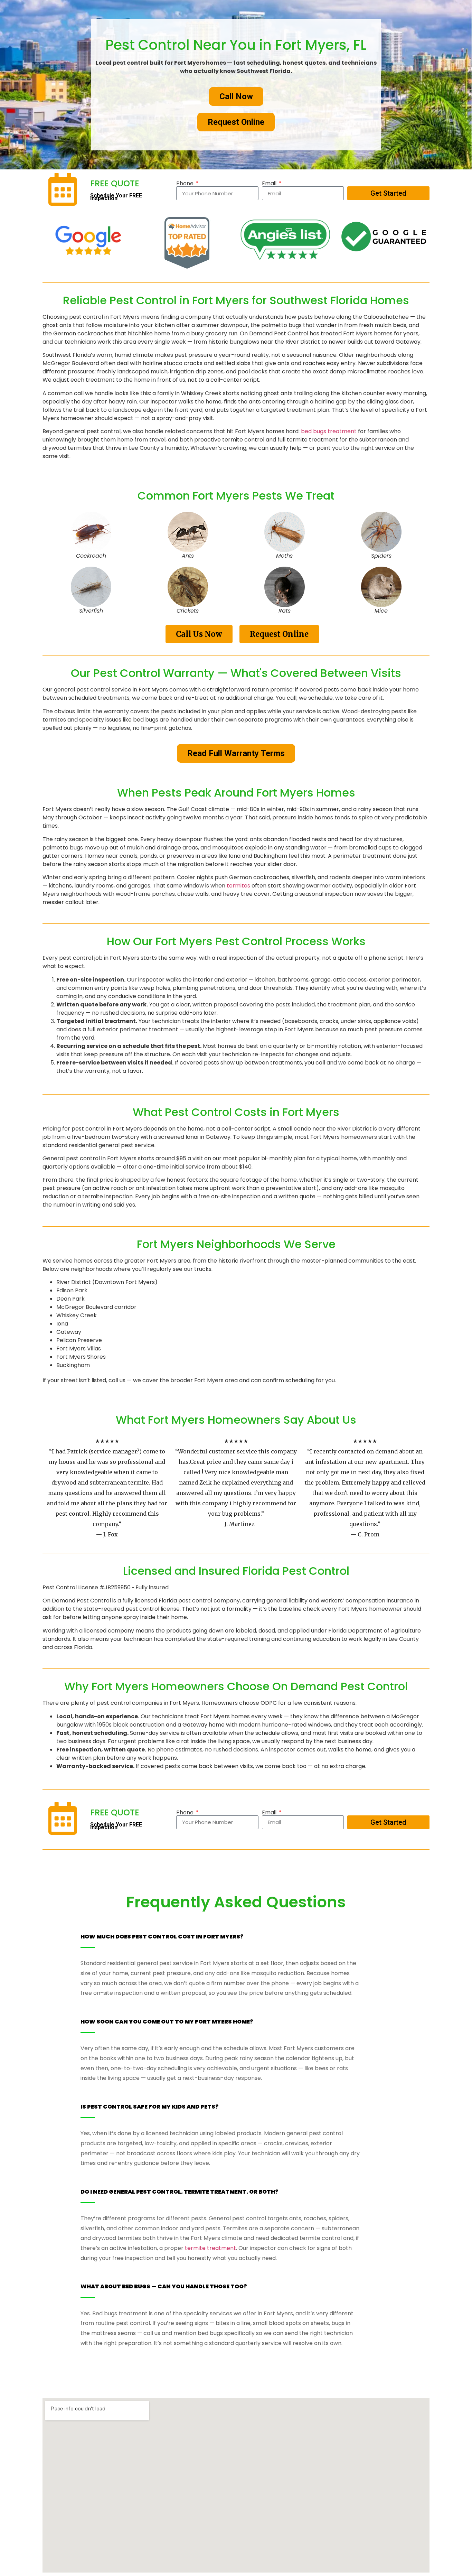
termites (238, 886)
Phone (186, 184)
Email (270, 184)
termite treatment (210, 2248)
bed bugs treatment (329, 431)
